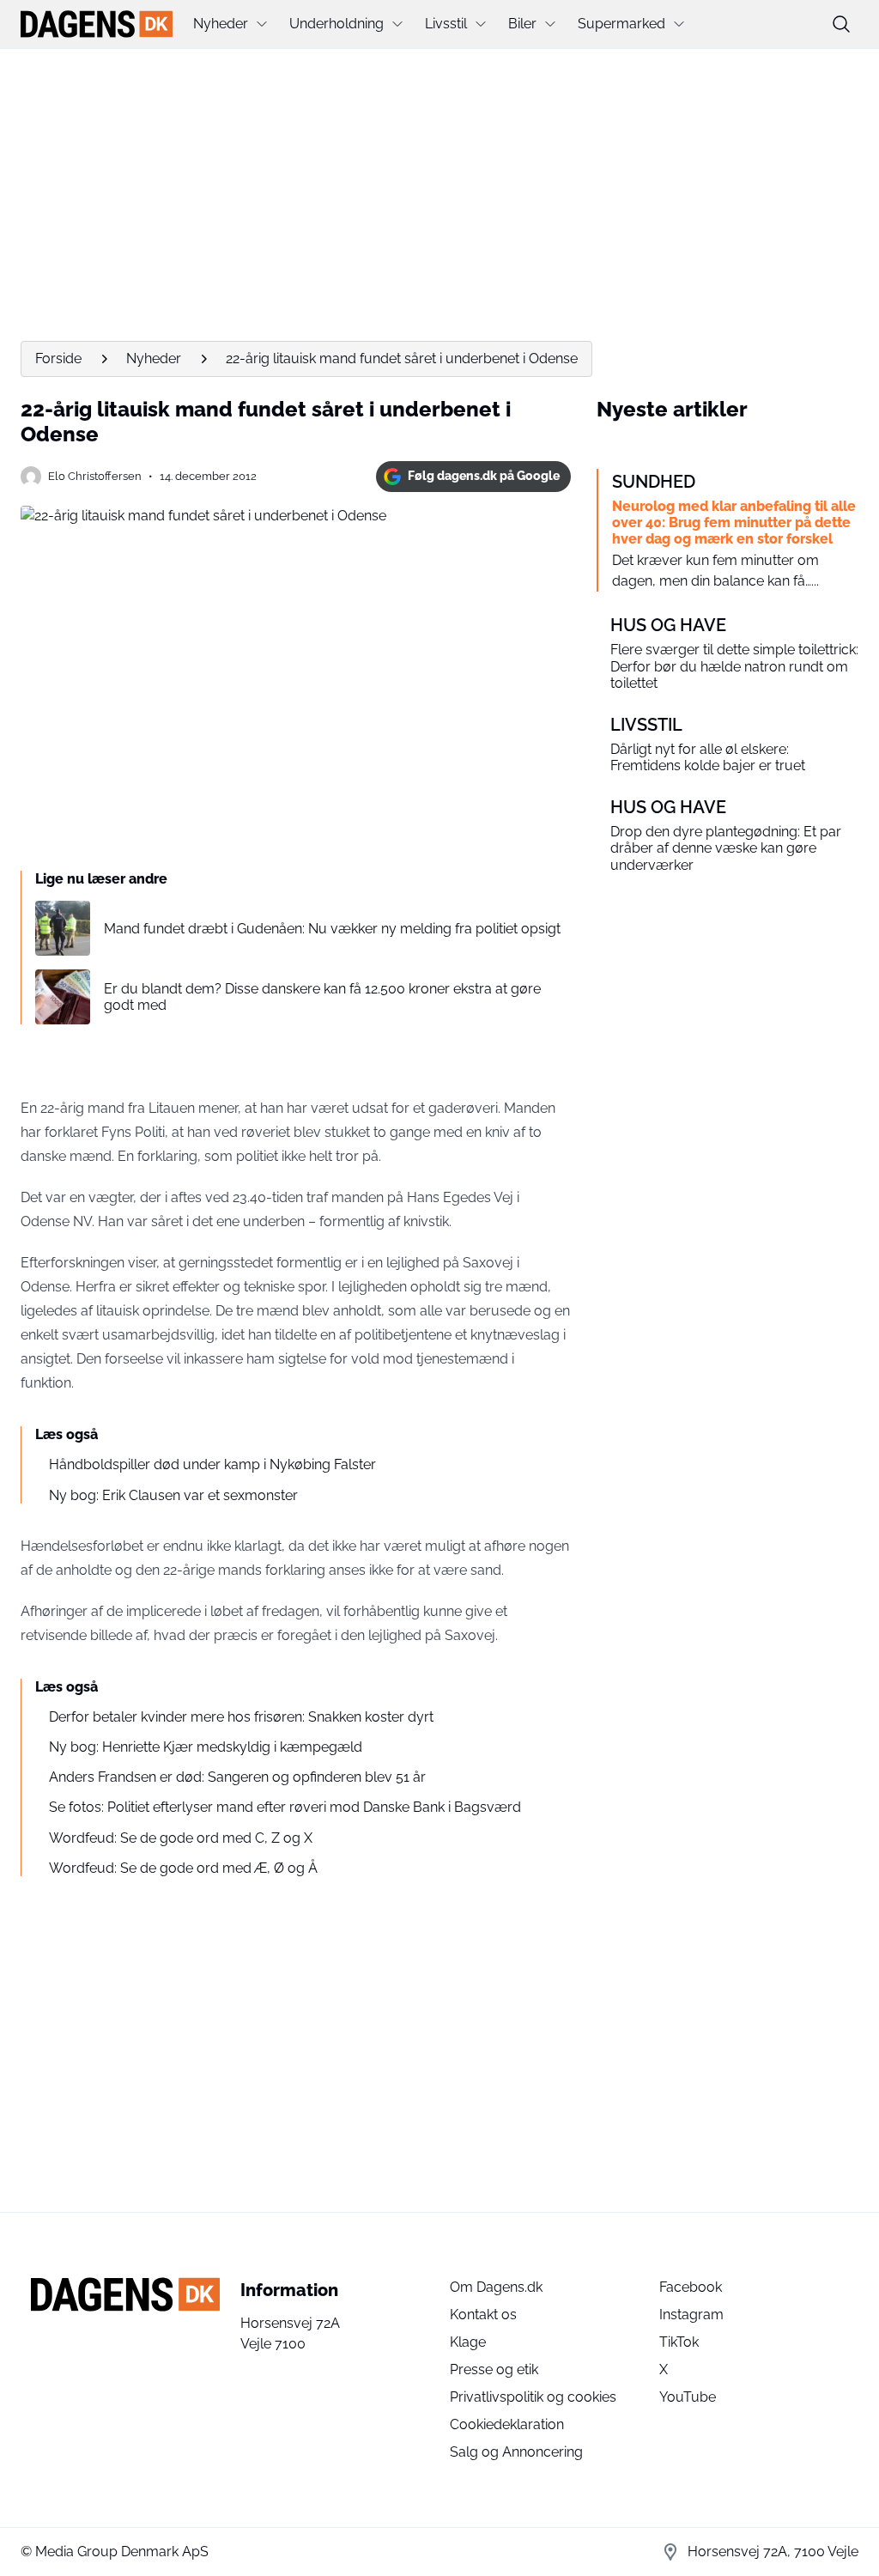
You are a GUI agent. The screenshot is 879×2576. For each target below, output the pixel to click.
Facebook (691, 2287)
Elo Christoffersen (95, 476)
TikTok (679, 2342)
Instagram (691, 2315)
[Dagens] (97, 24)
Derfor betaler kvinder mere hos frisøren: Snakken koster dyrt (241, 1717)
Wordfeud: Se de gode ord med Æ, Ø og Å (183, 1868)
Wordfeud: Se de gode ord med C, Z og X (181, 1838)
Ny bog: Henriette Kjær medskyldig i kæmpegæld (206, 1747)
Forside (58, 358)
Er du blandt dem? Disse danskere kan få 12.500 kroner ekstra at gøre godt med (322, 997)
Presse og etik (494, 2369)
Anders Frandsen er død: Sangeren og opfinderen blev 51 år (237, 1777)
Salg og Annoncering (516, 2452)
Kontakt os (483, 2315)
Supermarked (621, 24)
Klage (468, 2342)
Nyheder (221, 24)
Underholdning (336, 24)
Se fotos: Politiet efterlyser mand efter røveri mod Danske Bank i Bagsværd (285, 1807)
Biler (522, 24)
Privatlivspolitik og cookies (533, 2397)
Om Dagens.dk (496, 2287)
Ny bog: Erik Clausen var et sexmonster (173, 1495)
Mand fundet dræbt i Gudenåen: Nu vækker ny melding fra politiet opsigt (332, 929)
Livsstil (446, 24)
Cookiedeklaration (507, 2424)
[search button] (841, 24)
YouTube (688, 2397)
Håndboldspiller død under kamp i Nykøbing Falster (212, 1464)
